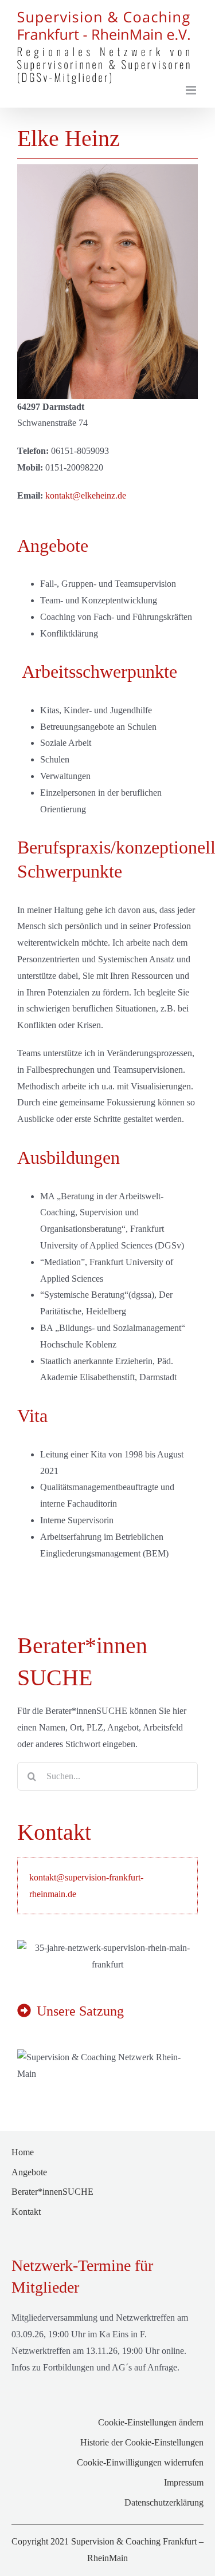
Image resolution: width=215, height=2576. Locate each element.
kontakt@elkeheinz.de (86, 493)
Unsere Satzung (80, 2008)
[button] (107, 2421)
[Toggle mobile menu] (192, 87)
